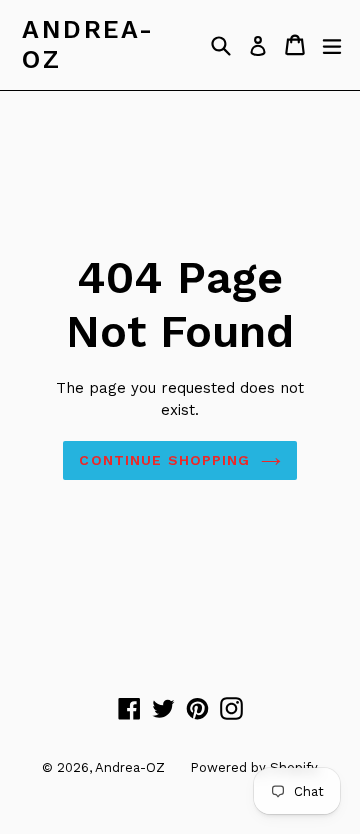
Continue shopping (164, 460)
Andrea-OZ (88, 44)
